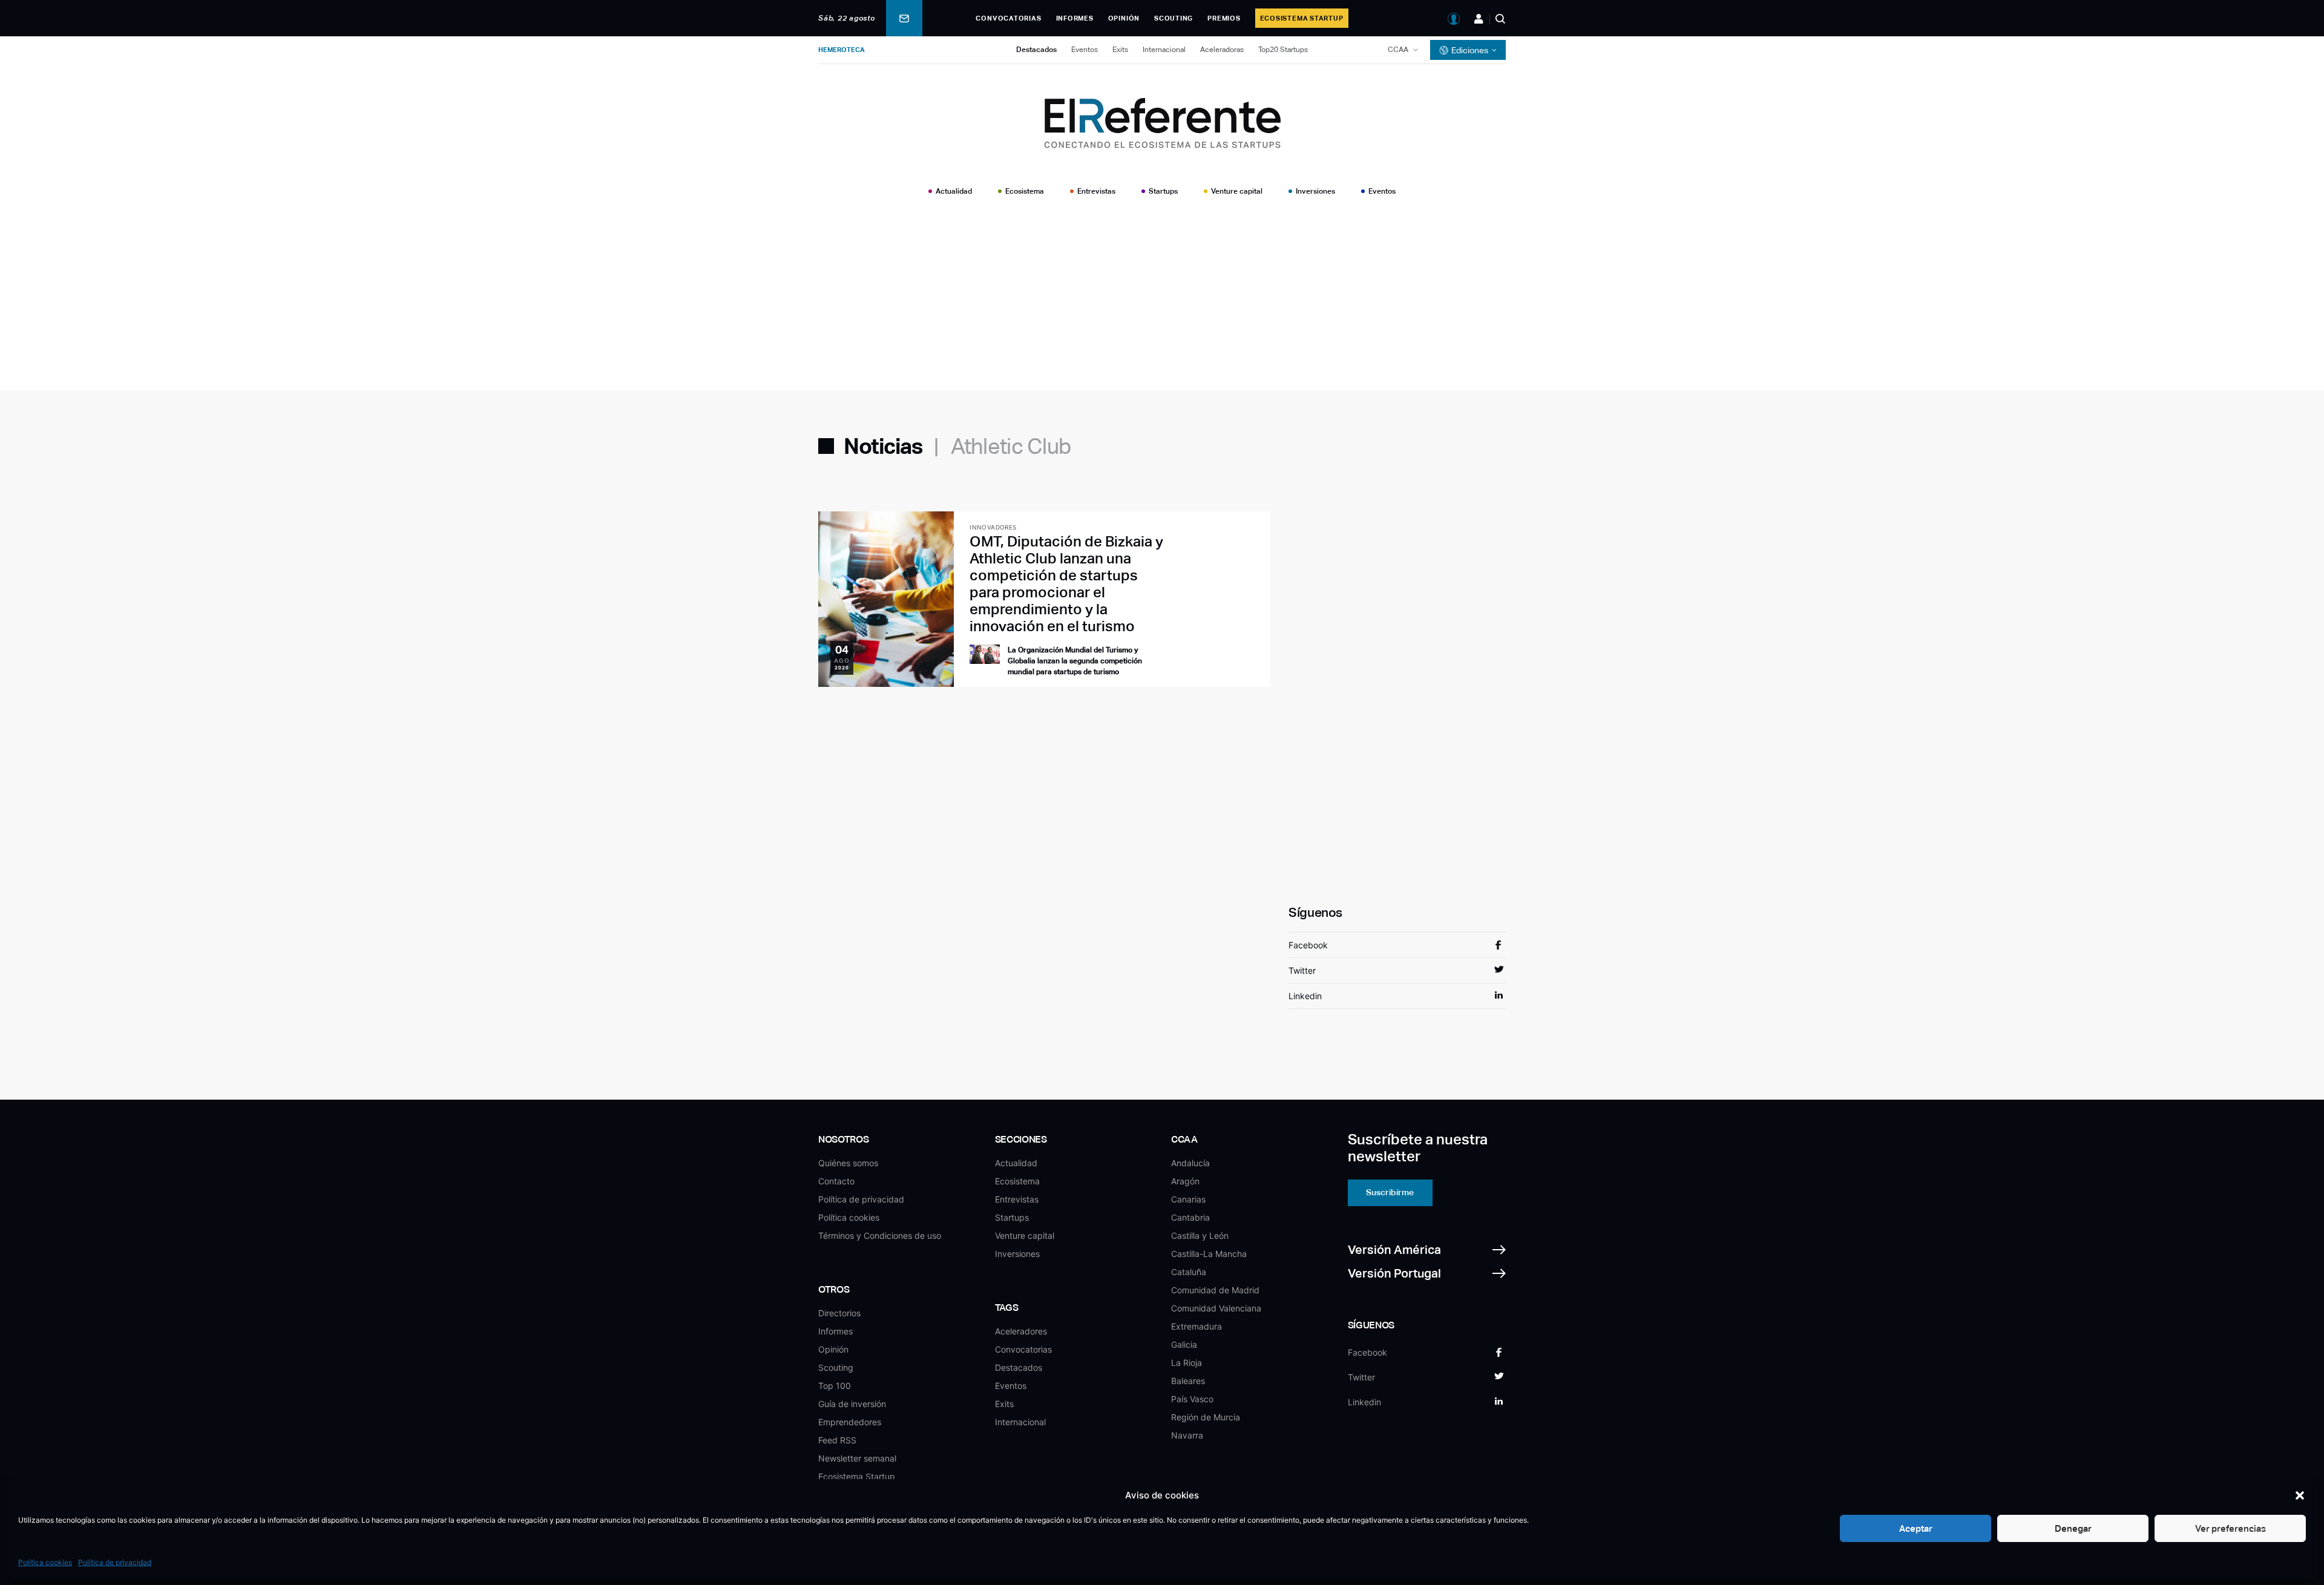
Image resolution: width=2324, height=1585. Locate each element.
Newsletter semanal (857, 1458)
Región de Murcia (1206, 1417)
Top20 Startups (1283, 50)
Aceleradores (1021, 1331)
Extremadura (1196, 1326)
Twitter (1302, 970)
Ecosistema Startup (1302, 18)
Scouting (1173, 18)
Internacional (1164, 50)
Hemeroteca (842, 50)
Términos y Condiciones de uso (880, 1236)
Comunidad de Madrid (1215, 1290)
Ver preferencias (2230, 1528)
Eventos (1085, 50)
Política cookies (45, 1562)
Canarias (1188, 1199)
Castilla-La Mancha (1209, 1254)
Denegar (2073, 1528)
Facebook (1308, 945)
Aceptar (1916, 1528)
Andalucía (1190, 1163)
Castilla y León (1200, 1236)
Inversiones (1315, 191)
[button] (2300, 1495)
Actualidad (954, 191)
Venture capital (1237, 191)
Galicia (1184, 1344)
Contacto (836, 1181)
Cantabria (1190, 1217)
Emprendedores (850, 1422)
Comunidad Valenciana (1216, 1308)
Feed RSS (837, 1440)
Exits (1120, 50)
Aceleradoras (1222, 50)
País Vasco (1192, 1399)
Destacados (1036, 50)
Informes (1075, 18)
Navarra (1187, 1435)
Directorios (839, 1313)
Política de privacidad (115, 1562)
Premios (1224, 18)
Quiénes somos (848, 1163)
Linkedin (1305, 996)
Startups (1163, 191)
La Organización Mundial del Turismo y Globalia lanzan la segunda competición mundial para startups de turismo (1075, 661)
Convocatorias (1008, 18)
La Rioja (1187, 1363)
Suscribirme (1390, 1192)
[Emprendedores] (1479, 19)
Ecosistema (1025, 191)
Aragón (1185, 1181)
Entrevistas (1096, 191)
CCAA (1398, 50)
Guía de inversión (852, 1404)
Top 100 (835, 1386)
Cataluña (1189, 1272)
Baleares (1188, 1381)
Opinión (1124, 18)
